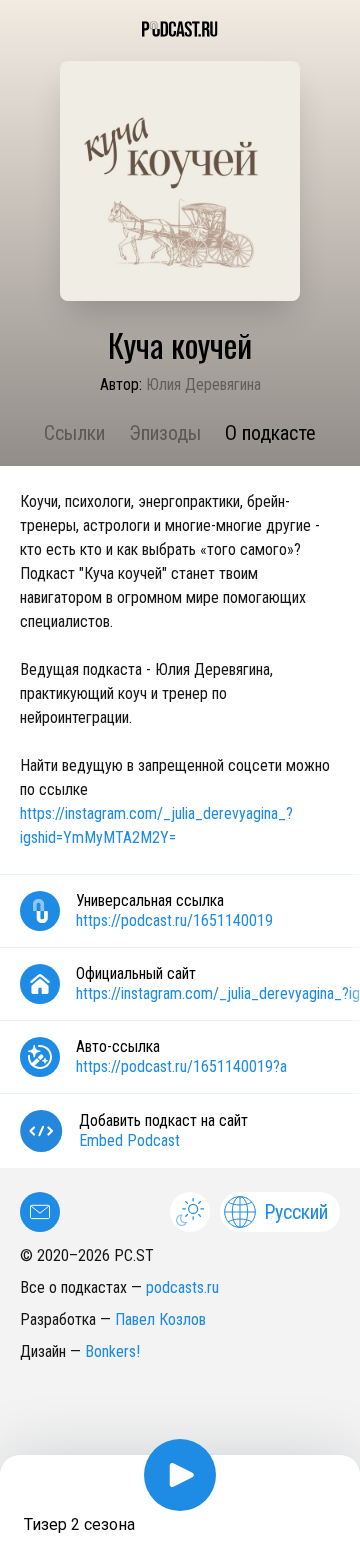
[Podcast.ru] (180, 29)
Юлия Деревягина (203, 384)
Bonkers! (112, 1351)
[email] (40, 1212)
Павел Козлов (160, 1319)
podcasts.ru (182, 1287)
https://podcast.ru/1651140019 (174, 920)
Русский (296, 1212)
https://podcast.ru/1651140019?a (181, 1066)
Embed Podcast (129, 1140)
